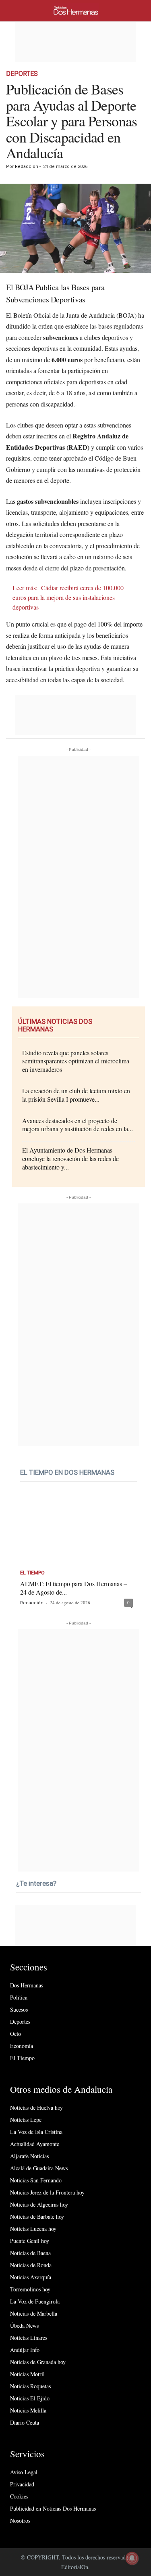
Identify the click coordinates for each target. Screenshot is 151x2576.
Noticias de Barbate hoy (37, 2217)
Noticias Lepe (26, 2120)
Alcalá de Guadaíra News (39, 2168)
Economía (22, 2046)
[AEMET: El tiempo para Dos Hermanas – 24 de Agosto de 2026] (77, 1530)
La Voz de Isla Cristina (36, 2132)
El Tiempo (32, 1573)
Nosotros (20, 2520)
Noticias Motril (27, 2374)
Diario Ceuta (25, 2422)
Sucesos (19, 2009)
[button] (139, 11)
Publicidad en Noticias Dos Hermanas (53, 2508)
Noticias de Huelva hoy (36, 2108)
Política (19, 1997)
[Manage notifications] (132, 2558)
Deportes (22, 74)
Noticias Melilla (28, 2410)
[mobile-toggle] (17, 11)
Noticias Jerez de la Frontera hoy (47, 2192)
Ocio (16, 2034)
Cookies (19, 2496)
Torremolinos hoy (30, 2289)
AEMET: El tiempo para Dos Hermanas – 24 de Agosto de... (73, 1588)
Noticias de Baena (30, 2253)
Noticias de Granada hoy (38, 2362)
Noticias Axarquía (31, 2277)
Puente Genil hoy (30, 2241)
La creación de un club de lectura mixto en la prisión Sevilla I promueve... (76, 1095)
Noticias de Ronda (31, 2265)
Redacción (27, 167)
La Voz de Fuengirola (35, 2301)
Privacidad (22, 2484)
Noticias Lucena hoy (33, 2229)
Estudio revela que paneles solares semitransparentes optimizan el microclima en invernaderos (76, 1061)
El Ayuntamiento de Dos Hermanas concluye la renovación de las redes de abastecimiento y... (70, 1158)
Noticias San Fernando (36, 2180)
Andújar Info (25, 2350)
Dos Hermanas (27, 1985)
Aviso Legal (24, 2472)
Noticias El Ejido (30, 2398)
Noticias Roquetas (30, 2386)
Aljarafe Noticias (29, 2156)
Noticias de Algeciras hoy (39, 2204)
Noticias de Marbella (34, 2313)
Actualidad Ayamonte (35, 2144)
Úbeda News (24, 2326)
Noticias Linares (29, 2338)
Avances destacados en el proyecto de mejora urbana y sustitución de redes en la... (78, 1125)
